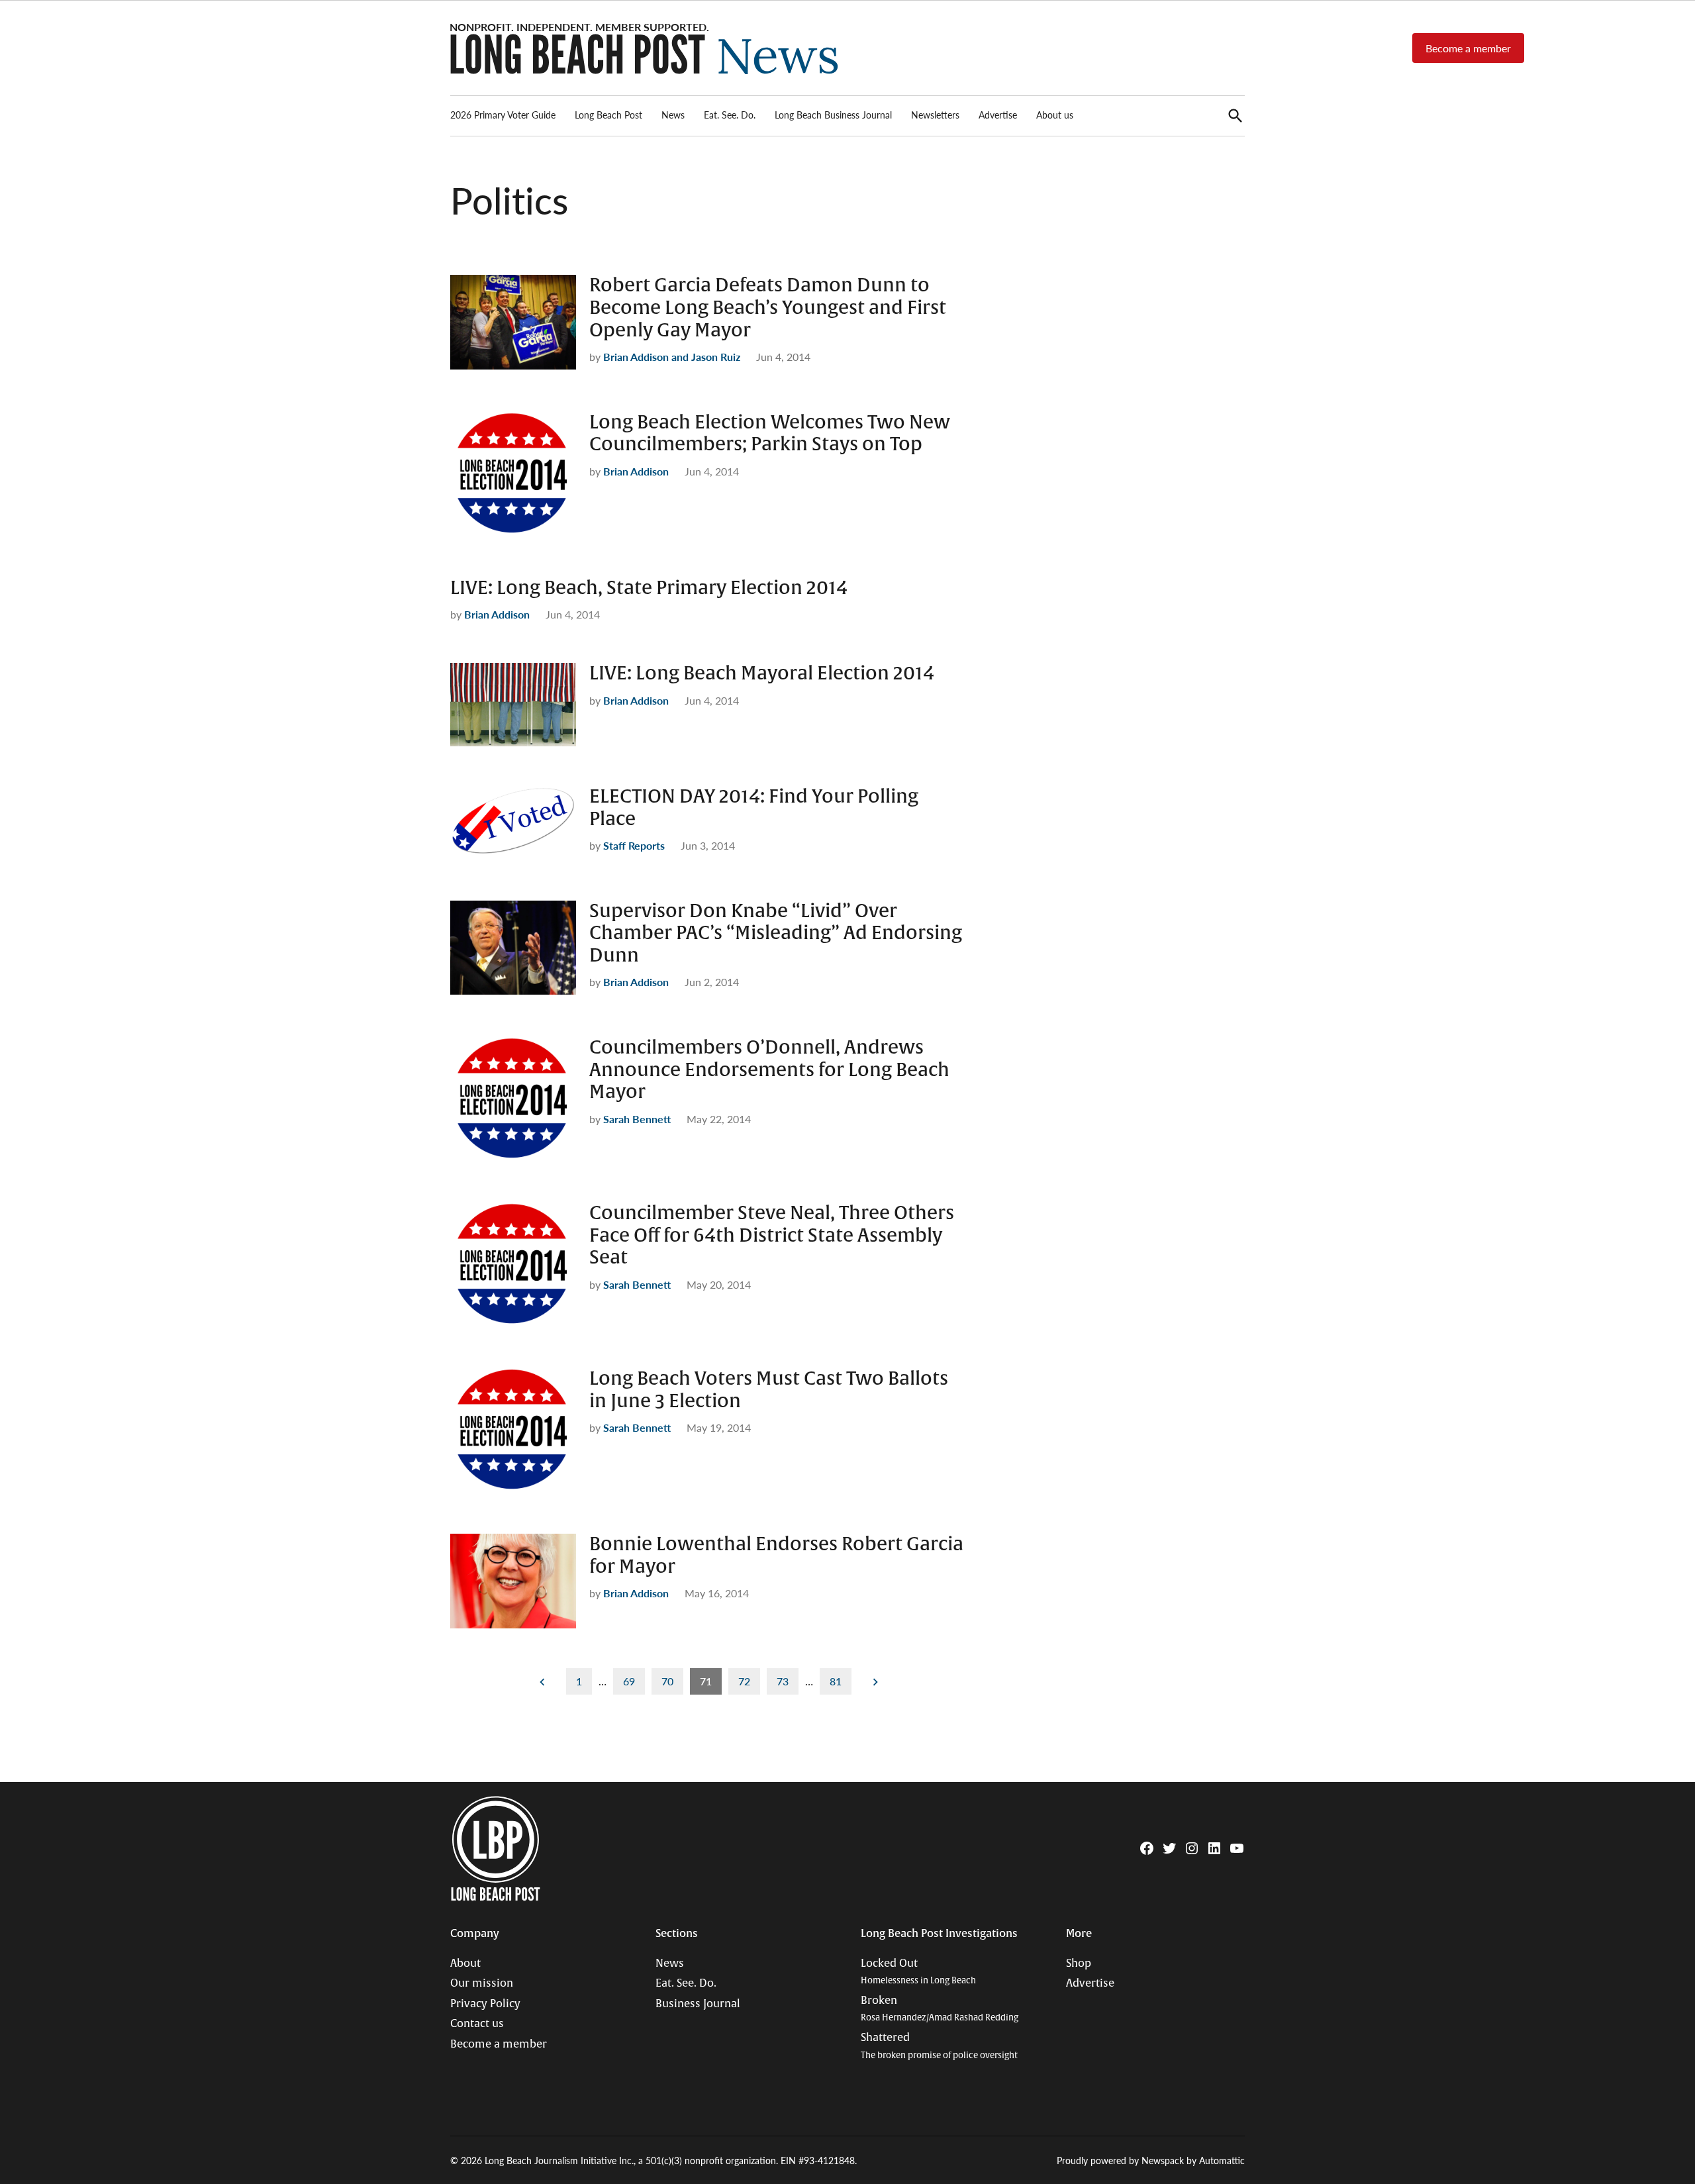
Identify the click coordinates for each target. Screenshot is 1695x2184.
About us (1055, 115)
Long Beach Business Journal (833, 115)
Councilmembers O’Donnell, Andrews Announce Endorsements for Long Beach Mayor (769, 1070)
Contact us (477, 2024)
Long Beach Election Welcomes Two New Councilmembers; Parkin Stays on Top (770, 434)
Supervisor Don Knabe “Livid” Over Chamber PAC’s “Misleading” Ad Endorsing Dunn (776, 933)
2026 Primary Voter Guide (503, 115)
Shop (1079, 1963)
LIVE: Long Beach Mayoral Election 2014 (762, 673)
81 (836, 1681)
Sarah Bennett (637, 1119)
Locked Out (918, 1972)
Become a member (1468, 48)
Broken (940, 2009)
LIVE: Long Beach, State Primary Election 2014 (649, 588)
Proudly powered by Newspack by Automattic (1151, 2160)
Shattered (939, 2046)
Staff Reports (634, 845)
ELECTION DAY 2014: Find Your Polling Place (754, 808)
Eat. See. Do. (730, 115)
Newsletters (935, 115)
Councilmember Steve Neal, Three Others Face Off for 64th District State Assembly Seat (772, 1235)
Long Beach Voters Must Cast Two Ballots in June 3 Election (769, 1390)
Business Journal (698, 2004)
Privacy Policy (485, 2004)
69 (629, 1681)
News (673, 115)
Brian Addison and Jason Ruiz (672, 357)
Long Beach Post (608, 115)
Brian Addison (636, 471)
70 (667, 1681)
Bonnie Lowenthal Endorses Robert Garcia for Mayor (776, 1556)
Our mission (482, 1983)
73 (783, 1681)
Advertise (998, 115)
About (465, 1963)
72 (744, 1681)
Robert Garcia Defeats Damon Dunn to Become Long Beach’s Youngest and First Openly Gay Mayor (768, 308)
